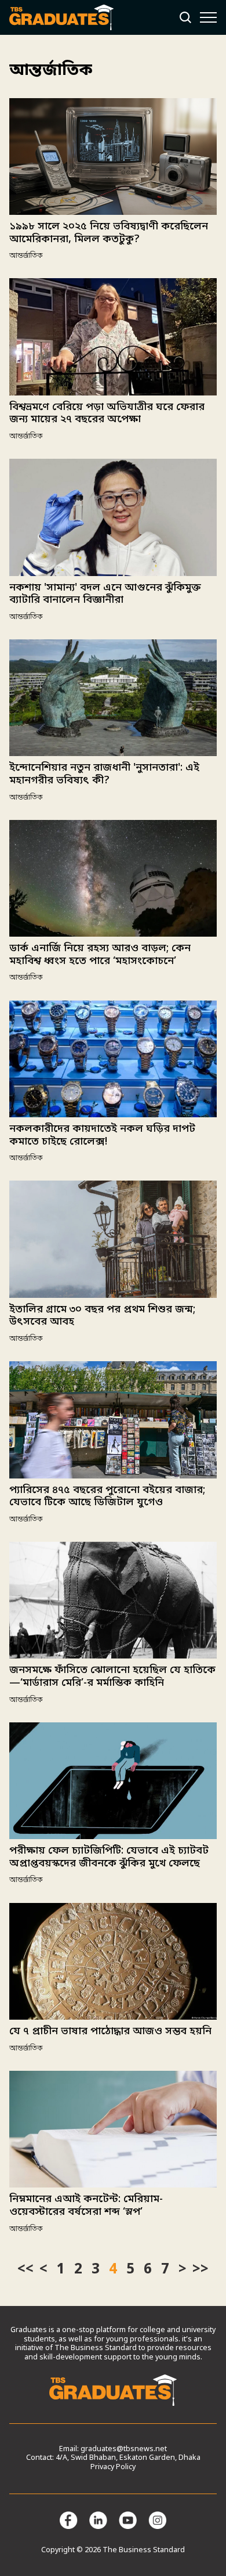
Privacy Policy (113, 2467)
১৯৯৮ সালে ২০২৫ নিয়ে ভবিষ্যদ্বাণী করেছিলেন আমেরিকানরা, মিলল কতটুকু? (109, 233)
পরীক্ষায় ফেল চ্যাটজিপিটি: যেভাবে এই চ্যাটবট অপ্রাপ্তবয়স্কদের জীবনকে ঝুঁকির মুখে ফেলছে (109, 1857)
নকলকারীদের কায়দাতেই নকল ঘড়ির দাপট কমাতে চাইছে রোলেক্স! (102, 1135)
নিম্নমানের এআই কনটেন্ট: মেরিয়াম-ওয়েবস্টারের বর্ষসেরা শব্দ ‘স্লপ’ (86, 2206)
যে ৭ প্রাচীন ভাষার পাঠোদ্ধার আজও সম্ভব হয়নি (110, 2031)
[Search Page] (185, 17)
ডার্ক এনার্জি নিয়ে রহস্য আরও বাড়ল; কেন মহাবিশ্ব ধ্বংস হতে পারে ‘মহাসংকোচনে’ (100, 955)
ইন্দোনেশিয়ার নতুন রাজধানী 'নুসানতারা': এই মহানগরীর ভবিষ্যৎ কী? (104, 774)
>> (201, 2270)
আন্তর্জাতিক (26, 256)
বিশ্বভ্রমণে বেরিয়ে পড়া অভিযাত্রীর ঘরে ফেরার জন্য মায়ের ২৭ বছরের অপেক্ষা (107, 413)
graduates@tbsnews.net (124, 2449)
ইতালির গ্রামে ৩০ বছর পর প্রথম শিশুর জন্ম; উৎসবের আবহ (102, 1316)
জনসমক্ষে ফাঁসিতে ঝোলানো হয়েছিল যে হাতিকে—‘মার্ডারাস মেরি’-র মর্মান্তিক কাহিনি (112, 1676)
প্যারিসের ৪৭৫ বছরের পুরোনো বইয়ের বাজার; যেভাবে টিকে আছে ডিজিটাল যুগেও (107, 1496)
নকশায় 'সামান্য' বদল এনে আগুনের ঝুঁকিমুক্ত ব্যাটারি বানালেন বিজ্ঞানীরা (105, 594)
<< (25, 2270)
